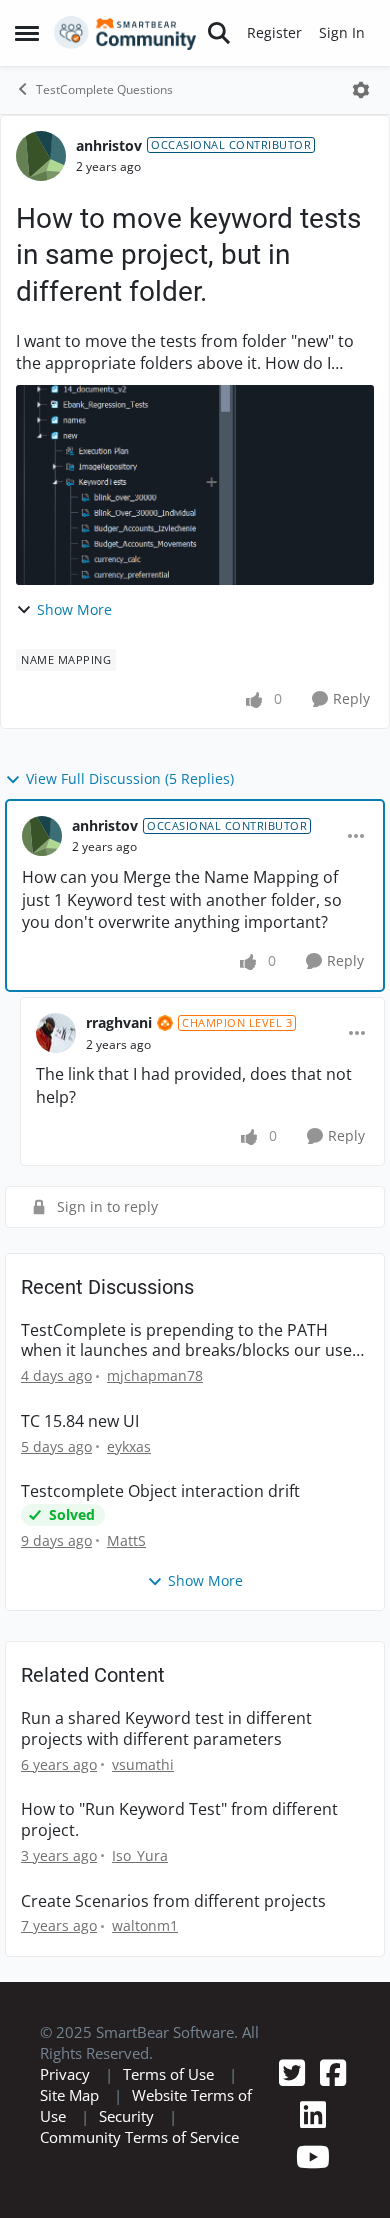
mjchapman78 (155, 1375)
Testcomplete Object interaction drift (160, 1491)
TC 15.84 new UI (80, 1421)
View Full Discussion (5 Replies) (130, 778)
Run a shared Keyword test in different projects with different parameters (166, 1729)
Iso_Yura (140, 1855)
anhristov (109, 145)
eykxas (129, 1446)
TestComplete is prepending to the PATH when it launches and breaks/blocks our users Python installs (194, 1341)
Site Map (69, 2095)
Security (126, 2116)
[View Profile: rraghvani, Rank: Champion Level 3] (56, 1033)
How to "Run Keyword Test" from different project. (179, 1820)
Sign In (342, 32)
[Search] (219, 33)
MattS (126, 1540)
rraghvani (119, 1022)
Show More (74, 609)
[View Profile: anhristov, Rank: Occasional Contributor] (41, 156)
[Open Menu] (361, 90)
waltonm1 (145, 1925)
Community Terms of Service (139, 2137)
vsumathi (143, 1764)
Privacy (65, 2074)
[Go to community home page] (125, 33)
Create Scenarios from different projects (173, 1901)
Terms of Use (168, 2074)
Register (274, 32)
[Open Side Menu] (27, 33)
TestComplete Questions (104, 89)
